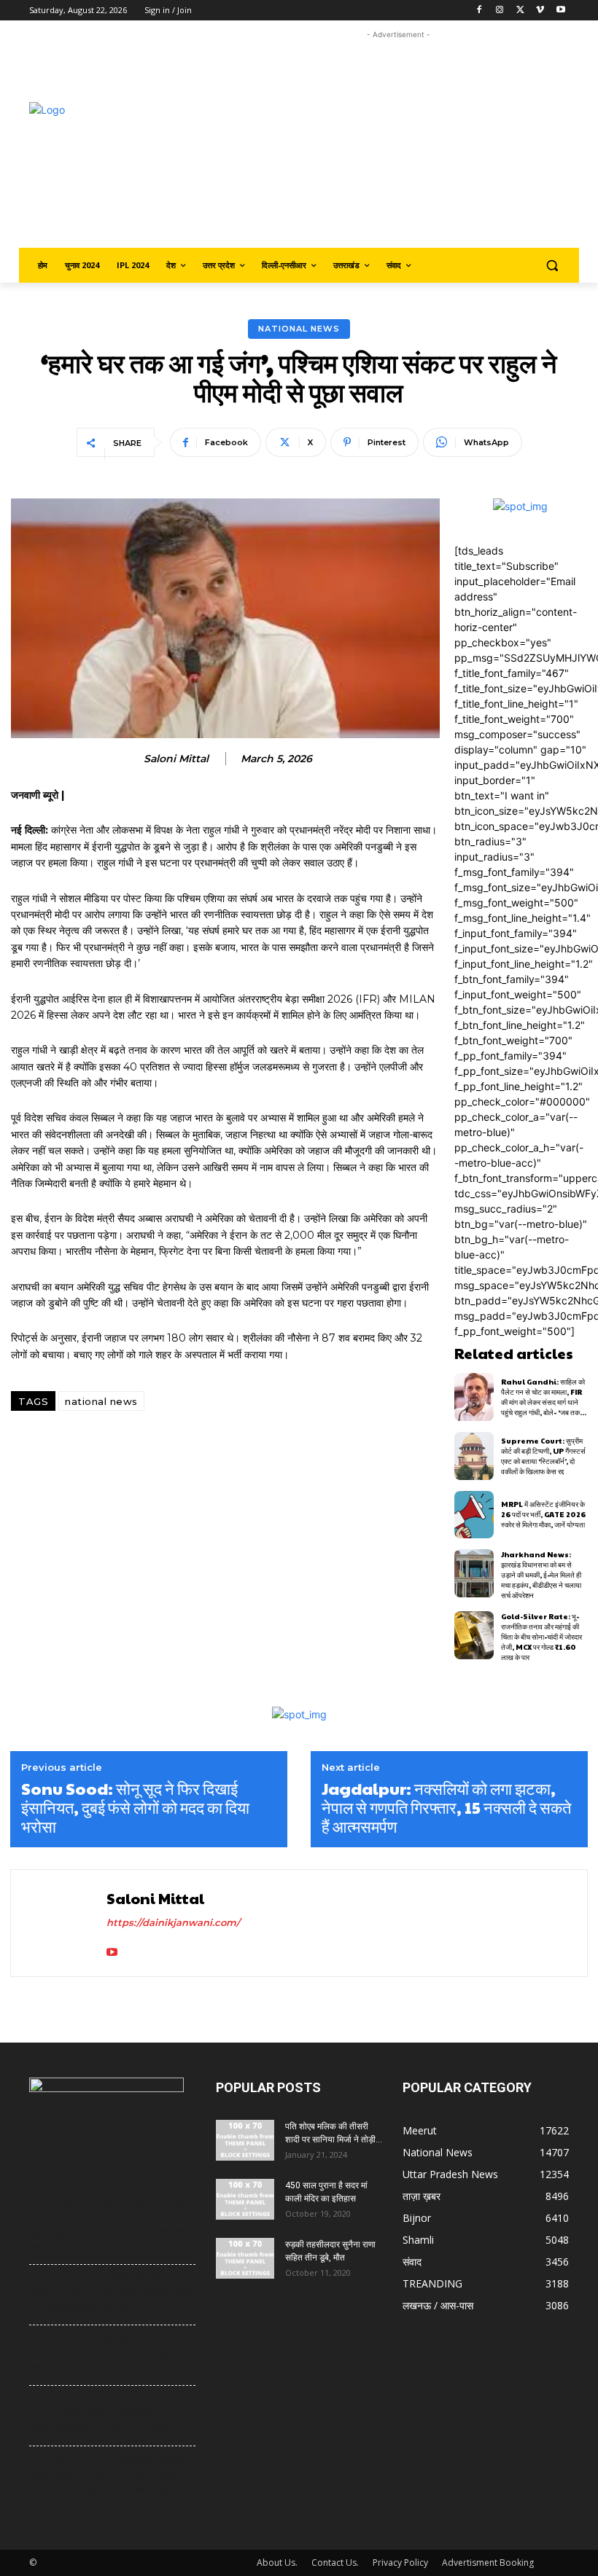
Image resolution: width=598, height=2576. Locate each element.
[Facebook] (479, 11)
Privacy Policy (400, 2563)
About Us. (277, 2563)
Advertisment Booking (488, 2563)
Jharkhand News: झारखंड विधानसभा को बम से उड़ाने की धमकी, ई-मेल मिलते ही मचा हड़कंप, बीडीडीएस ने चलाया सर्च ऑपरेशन (541, 1575)
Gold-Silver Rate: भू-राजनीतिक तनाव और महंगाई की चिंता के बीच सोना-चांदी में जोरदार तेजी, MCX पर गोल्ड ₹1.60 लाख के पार (541, 1637)
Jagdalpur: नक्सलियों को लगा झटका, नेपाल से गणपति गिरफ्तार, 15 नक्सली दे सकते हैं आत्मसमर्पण (446, 1808)
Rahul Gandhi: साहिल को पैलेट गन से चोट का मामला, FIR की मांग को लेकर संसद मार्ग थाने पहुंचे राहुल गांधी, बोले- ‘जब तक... (544, 1397)
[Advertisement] (413, 144)
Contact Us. (335, 2563)
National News (299, 329)
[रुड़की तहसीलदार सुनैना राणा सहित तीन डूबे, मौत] (245, 2258)
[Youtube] (560, 11)
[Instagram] (500, 11)
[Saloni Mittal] (61, 1923)
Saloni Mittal (176, 759)
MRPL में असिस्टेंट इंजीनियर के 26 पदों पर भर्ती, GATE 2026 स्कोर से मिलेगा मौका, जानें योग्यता (543, 1514)
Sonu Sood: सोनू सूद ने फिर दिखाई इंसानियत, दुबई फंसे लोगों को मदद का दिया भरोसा (135, 1808)
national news (101, 1401)
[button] (552, 266)
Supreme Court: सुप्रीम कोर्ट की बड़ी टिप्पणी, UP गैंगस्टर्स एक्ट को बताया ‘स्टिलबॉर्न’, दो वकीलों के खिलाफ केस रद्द (543, 1456)
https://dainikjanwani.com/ (173, 1922)
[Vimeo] (540, 11)
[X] (520, 11)
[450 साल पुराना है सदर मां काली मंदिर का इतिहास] (245, 2199)
